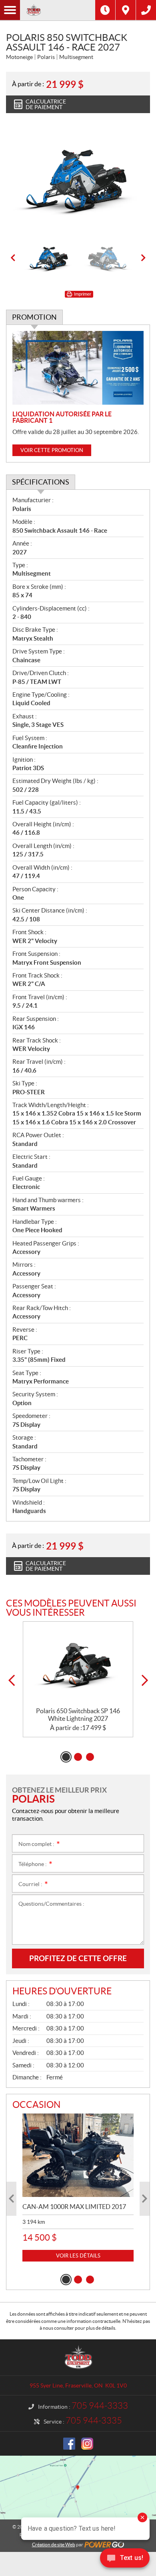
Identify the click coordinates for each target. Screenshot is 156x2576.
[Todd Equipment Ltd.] (58, 10)
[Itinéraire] (126, 10)
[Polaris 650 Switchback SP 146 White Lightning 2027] (78, 1664)
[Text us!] (125, 2560)
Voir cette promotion (52, 450)
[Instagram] (87, 2444)
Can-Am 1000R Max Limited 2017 (74, 2207)
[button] (13, 258)
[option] (78, 179)
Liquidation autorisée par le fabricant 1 (62, 417)
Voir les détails (78, 2256)
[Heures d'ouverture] (105, 10)
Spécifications (41, 482)
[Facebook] (69, 2444)
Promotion (34, 317)
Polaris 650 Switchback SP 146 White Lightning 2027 (78, 1715)
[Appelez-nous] (146, 10)
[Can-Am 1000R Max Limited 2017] (78, 2155)
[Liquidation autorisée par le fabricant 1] (78, 368)
